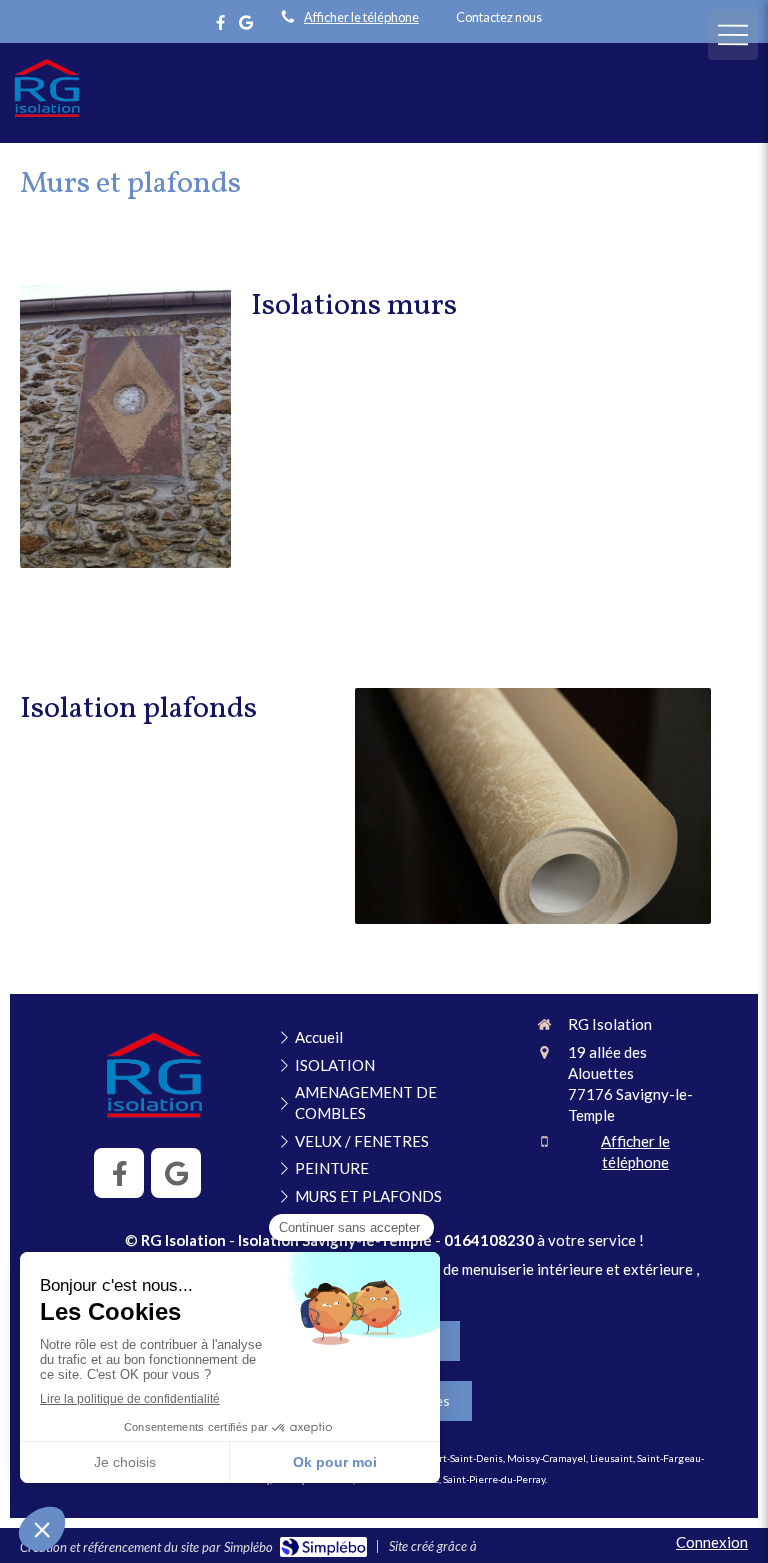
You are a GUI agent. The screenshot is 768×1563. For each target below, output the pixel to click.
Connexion (712, 1542)
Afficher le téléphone (361, 17)
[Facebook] (220, 26)
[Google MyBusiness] (246, 26)
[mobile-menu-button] (733, 35)
